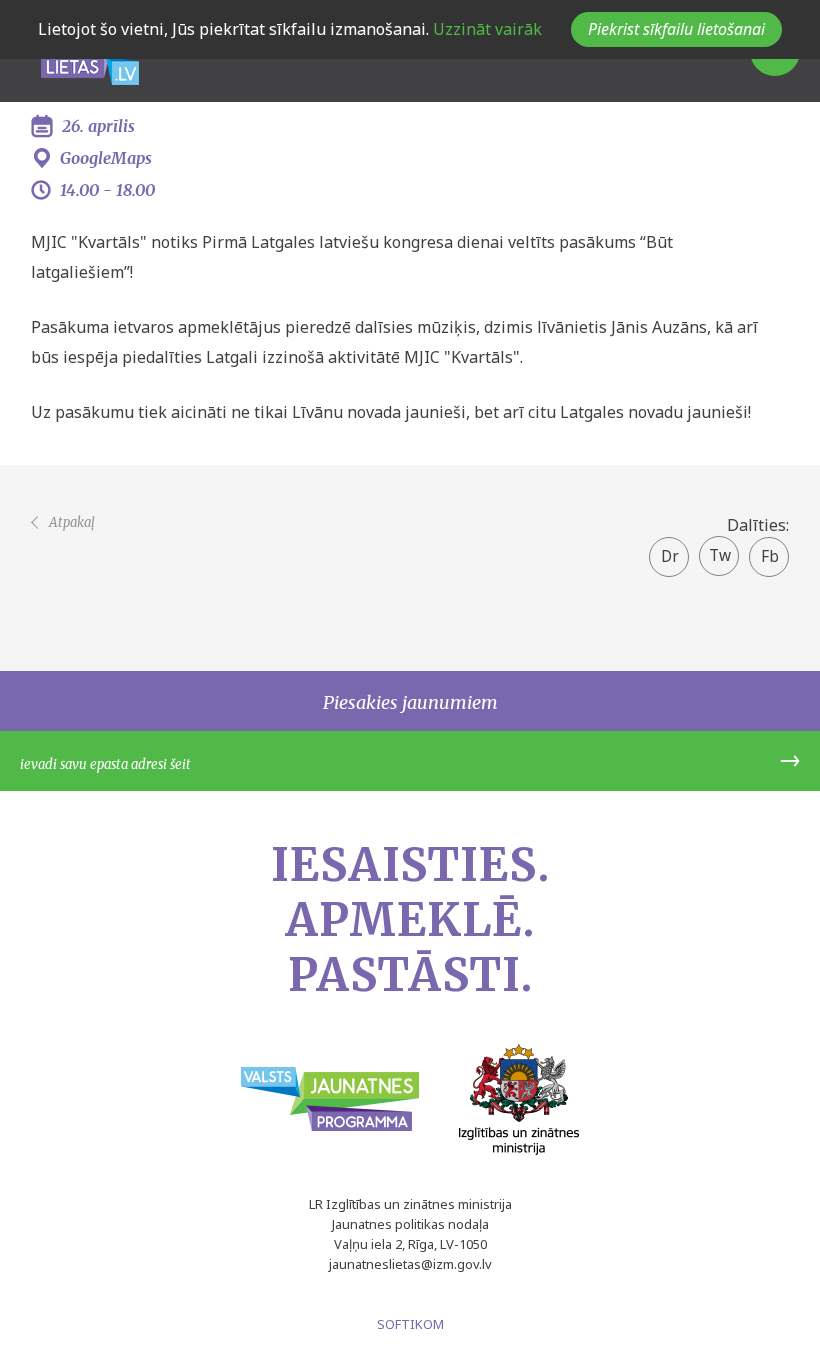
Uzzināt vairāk (485, 29)
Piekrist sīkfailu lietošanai (676, 29)
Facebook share (769, 558)
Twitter (719, 549)
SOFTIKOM (410, 1324)
